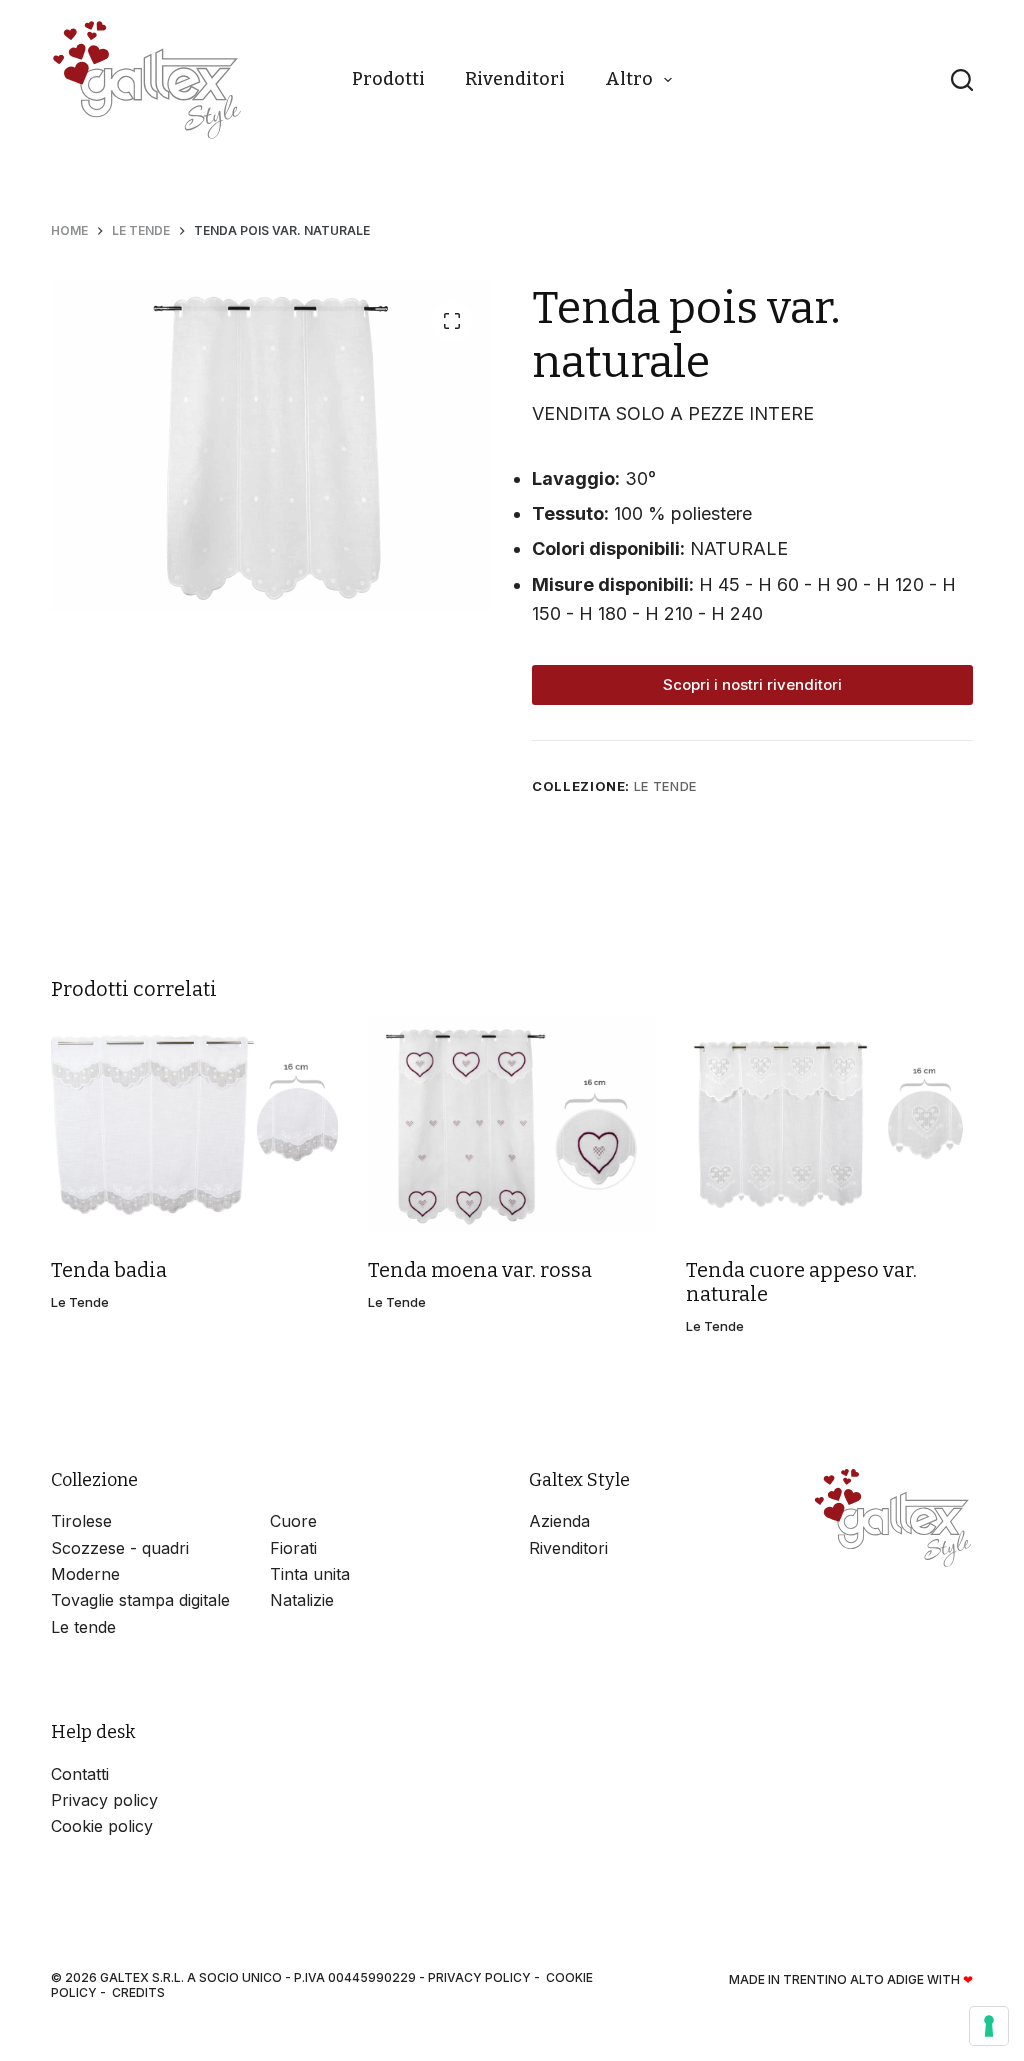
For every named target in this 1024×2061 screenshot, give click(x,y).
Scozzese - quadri (120, 1548)
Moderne (85, 1574)
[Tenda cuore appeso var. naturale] (829, 1124)
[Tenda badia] (194, 1124)
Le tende (665, 786)
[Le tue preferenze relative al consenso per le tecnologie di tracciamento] (989, 2026)
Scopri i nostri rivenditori (752, 684)
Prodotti (388, 79)
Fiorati (293, 1548)
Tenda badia (109, 1270)
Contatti (80, 1774)
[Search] (962, 80)
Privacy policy (104, 1800)
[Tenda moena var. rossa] (511, 1124)
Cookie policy (102, 1826)
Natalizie (302, 1600)
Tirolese (81, 1521)
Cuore (293, 1521)
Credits (138, 1992)
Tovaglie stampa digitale (140, 1600)
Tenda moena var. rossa (480, 1270)
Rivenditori (515, 79)
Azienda (559, 1521)
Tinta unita (310, 1574)
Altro (629, 79)
